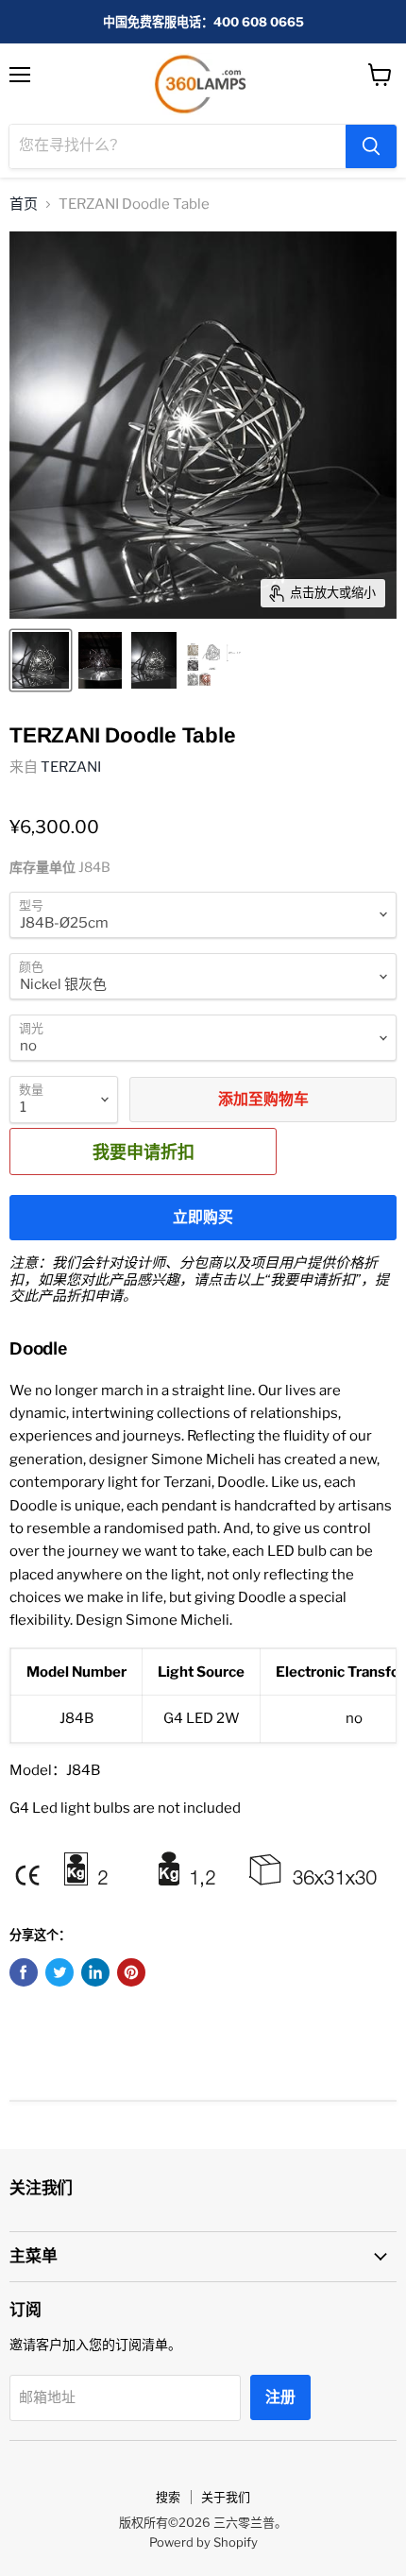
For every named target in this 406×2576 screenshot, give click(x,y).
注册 (280, 2397)
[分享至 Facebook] (24, 1972)
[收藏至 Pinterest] (131, 1972)
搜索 (168, 2497)
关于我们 (226, 2497)
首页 (24, 205)
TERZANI (71, 767)
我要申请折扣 (144, 1152)
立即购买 (203, 1217)
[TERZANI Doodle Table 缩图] (41, 660)
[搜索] (371, 146)
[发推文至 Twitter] (59, 1972)
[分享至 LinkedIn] (95, 1972)
